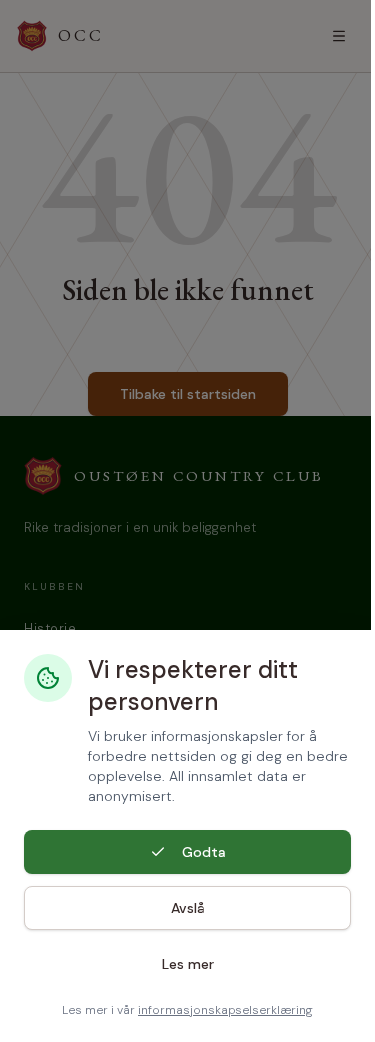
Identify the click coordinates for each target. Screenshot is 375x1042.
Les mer (188, 964)
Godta (204, 852)
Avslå (188, 908)
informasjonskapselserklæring (225, 1010)
